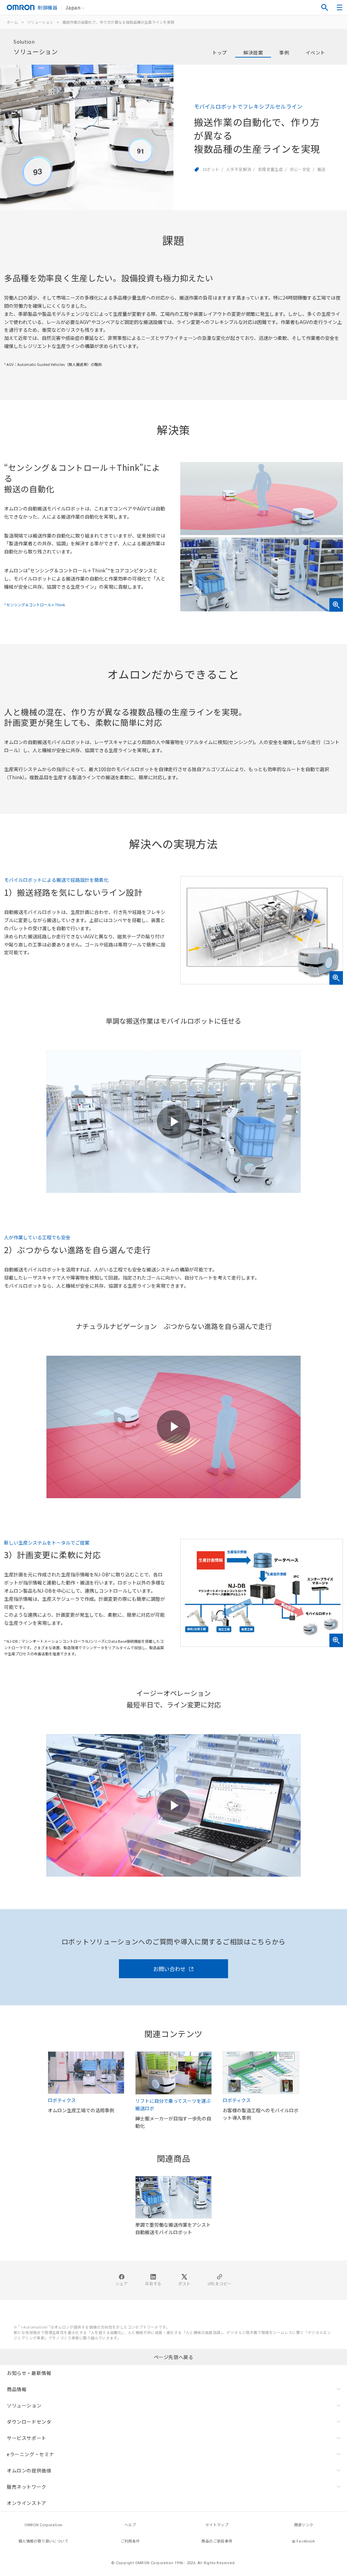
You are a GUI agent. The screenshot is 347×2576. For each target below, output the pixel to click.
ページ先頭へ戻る (174, 2357)
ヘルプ (130, 2525)
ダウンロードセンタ (29, 2422)
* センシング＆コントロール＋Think (35, 605)
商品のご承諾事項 (217, 2541)
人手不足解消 (239, 169)
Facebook (306, 2541)
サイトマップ (217, 2525)
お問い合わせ (169, 1969)
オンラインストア (27, 2503)
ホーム (12, 22)
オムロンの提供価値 (29, 2470)
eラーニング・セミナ (30, 2454)
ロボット (211, 169)
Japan (73, 7)
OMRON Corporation (44, 2525)
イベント (315, 52)
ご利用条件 (130, 2541)
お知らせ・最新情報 (29, 2373)
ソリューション (40, 22)
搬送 (321, 169)
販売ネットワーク (27, 2487)
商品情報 (17, 2389)
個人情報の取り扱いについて (43, 2541)
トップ (220, 52)
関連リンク (304, 2525)
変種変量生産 (270, 169)
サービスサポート (27, 2438)
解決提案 (253, 52)
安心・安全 (300, 169)
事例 (284, 52)
